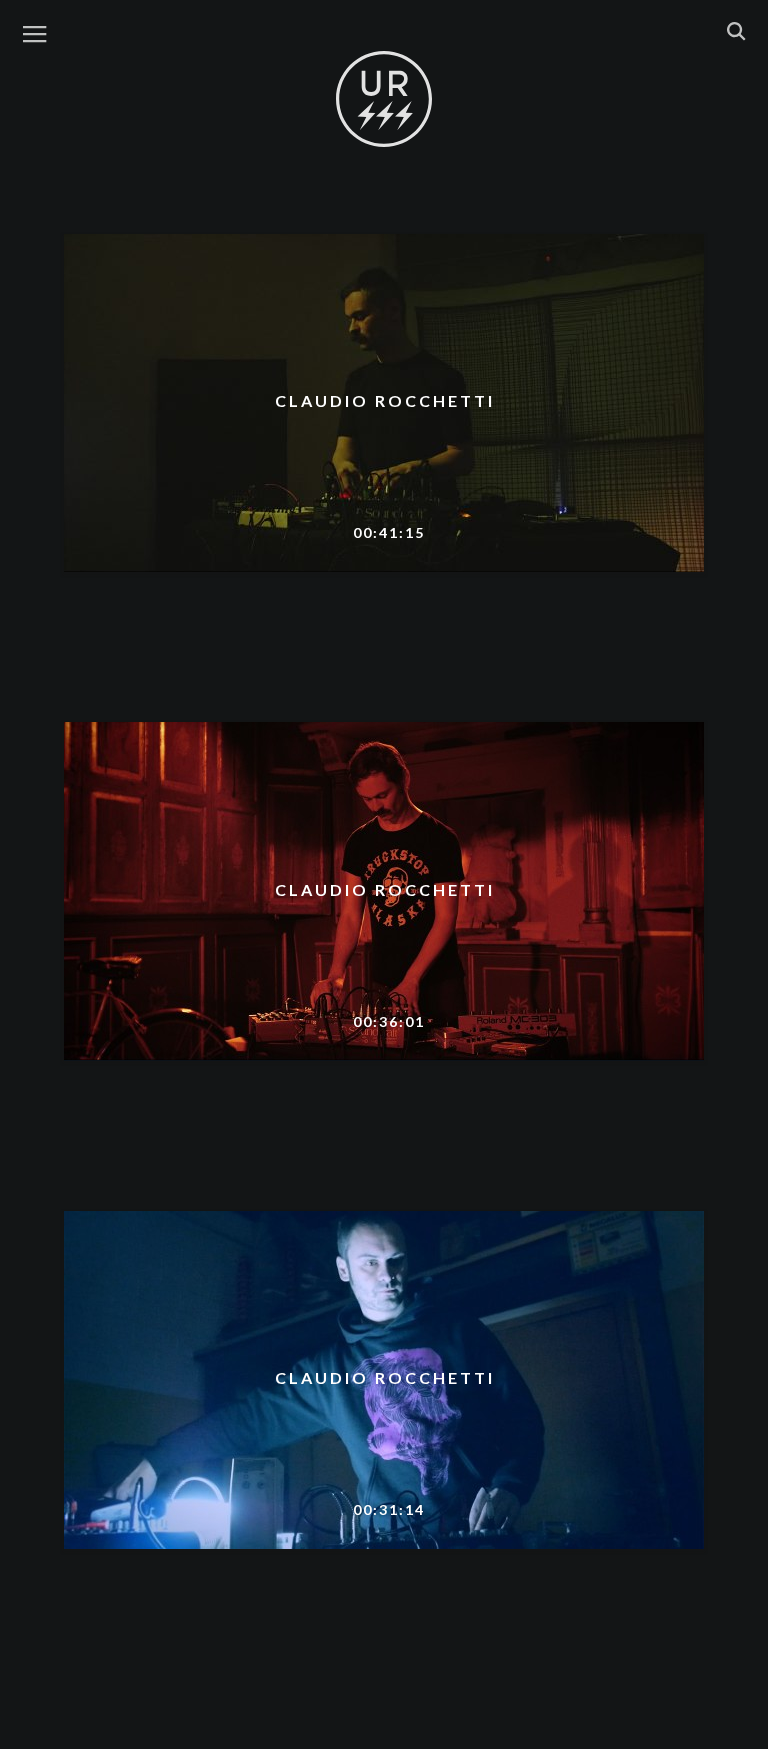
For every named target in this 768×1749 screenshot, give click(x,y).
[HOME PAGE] (384, 100)
